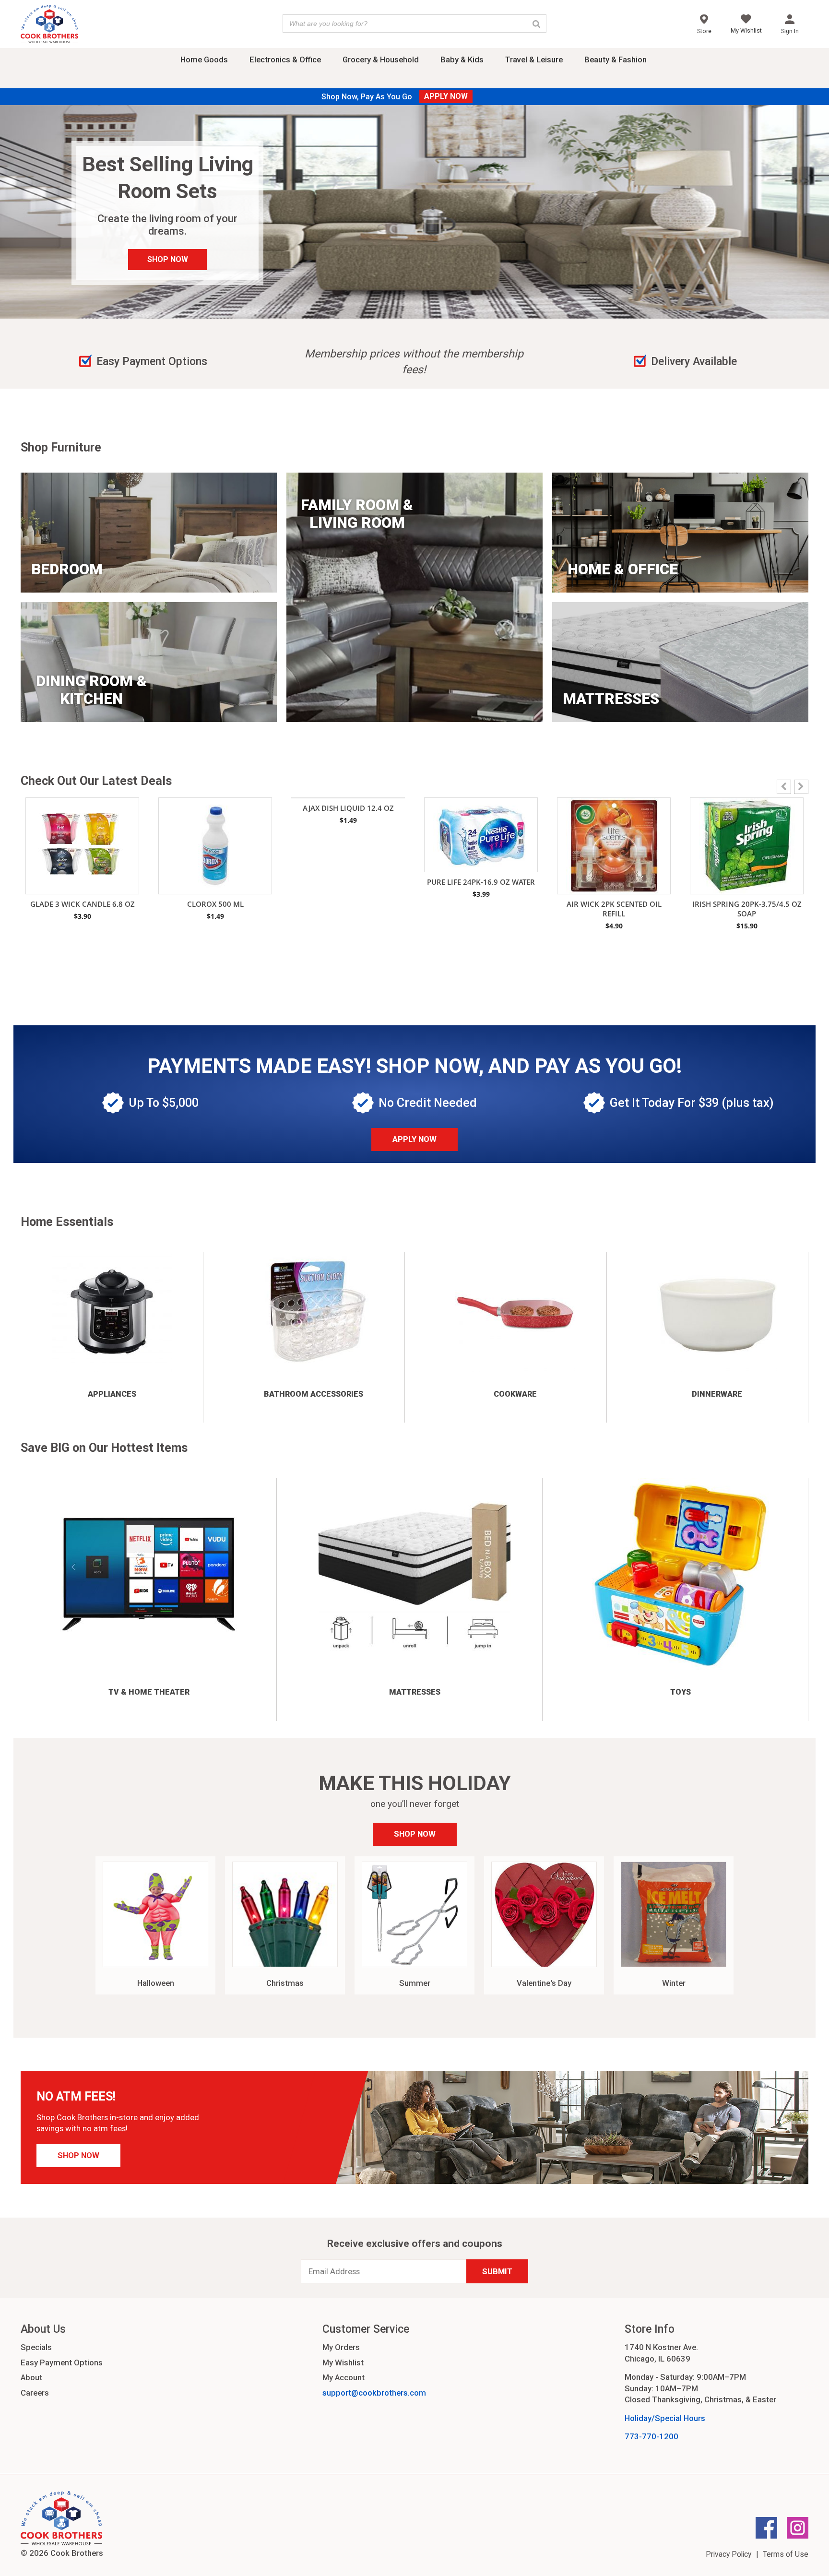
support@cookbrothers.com (374, 2393)
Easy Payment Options (62, 2362)
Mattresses (415, 1692)
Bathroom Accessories (314, 1394)
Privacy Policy (728, 2554)
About (31, 2377)
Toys (681, 1692)
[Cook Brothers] (49, 25)
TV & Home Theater (149, 1692)
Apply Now (414, 1139)
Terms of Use (786, 2554)
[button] (801, 787)
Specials (36, 2347)
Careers (35, 2393)
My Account (343, 2377)
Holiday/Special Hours (665, 2418)
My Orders (341, 2347)
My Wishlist (343, 2362)
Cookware (515, 1394)
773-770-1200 (651, 2436)
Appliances (112, 1394)
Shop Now (415, 1834)
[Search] (536, 24)
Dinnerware (717, 1394)
